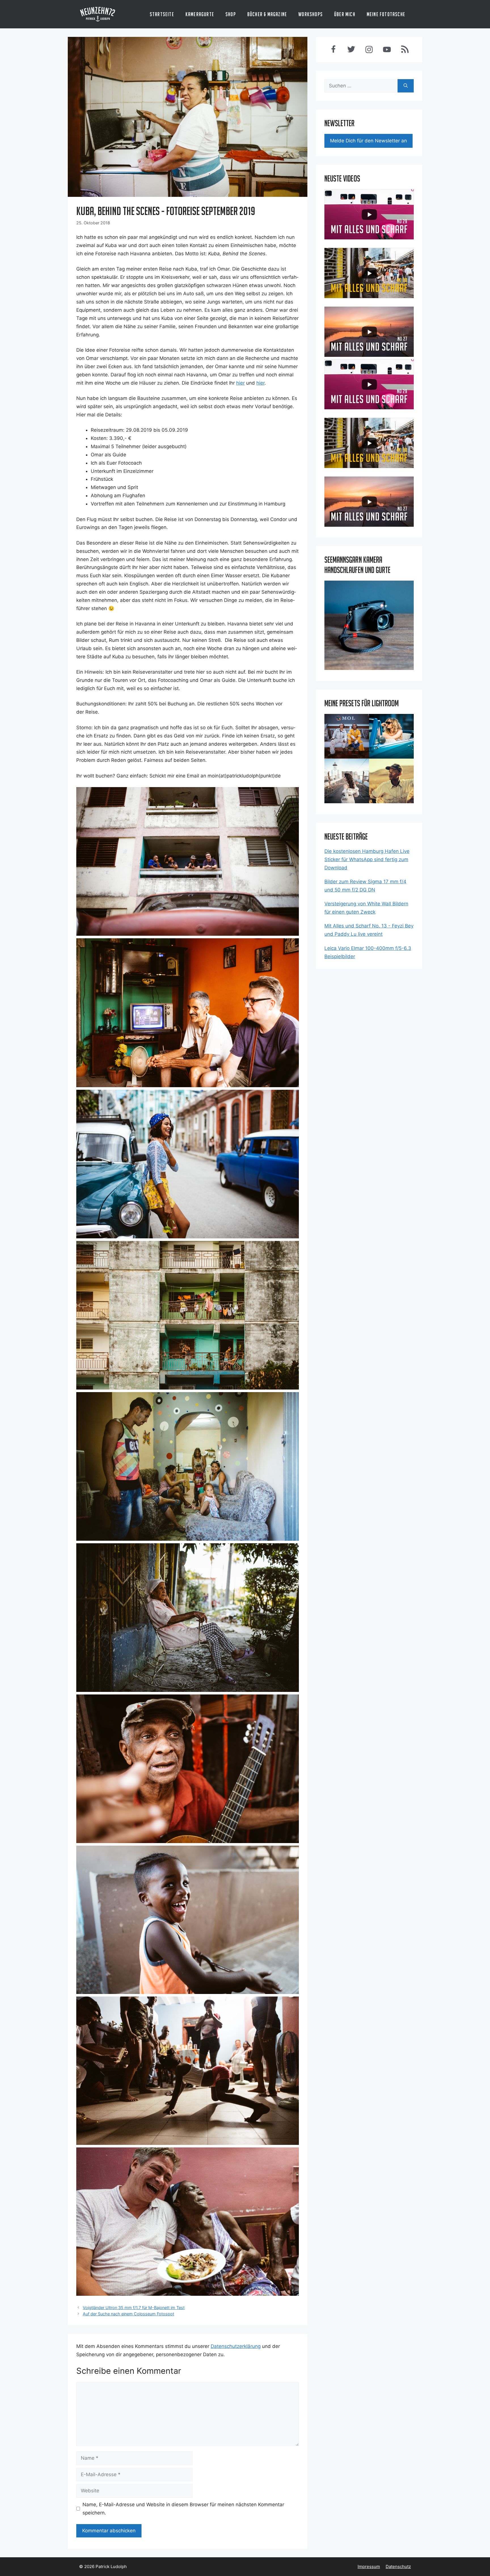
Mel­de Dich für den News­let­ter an (368, 141)
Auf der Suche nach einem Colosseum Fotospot (128, 2314)
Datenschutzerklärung (236, 2346)
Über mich (345, 14)
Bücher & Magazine (267, 14)
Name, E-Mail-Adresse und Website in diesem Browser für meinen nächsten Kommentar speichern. (183, 2509)
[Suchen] (406, 86)
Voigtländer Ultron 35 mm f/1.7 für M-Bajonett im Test (134, 2308)
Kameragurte (200, 14)
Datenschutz (398, 2566)
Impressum (369, 2566)
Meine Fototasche (386, 14)
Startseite (162, 14)
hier (240, 383)
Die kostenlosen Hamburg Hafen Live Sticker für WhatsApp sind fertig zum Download (367, 859)
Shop (231, 14)
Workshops (311, 14)
